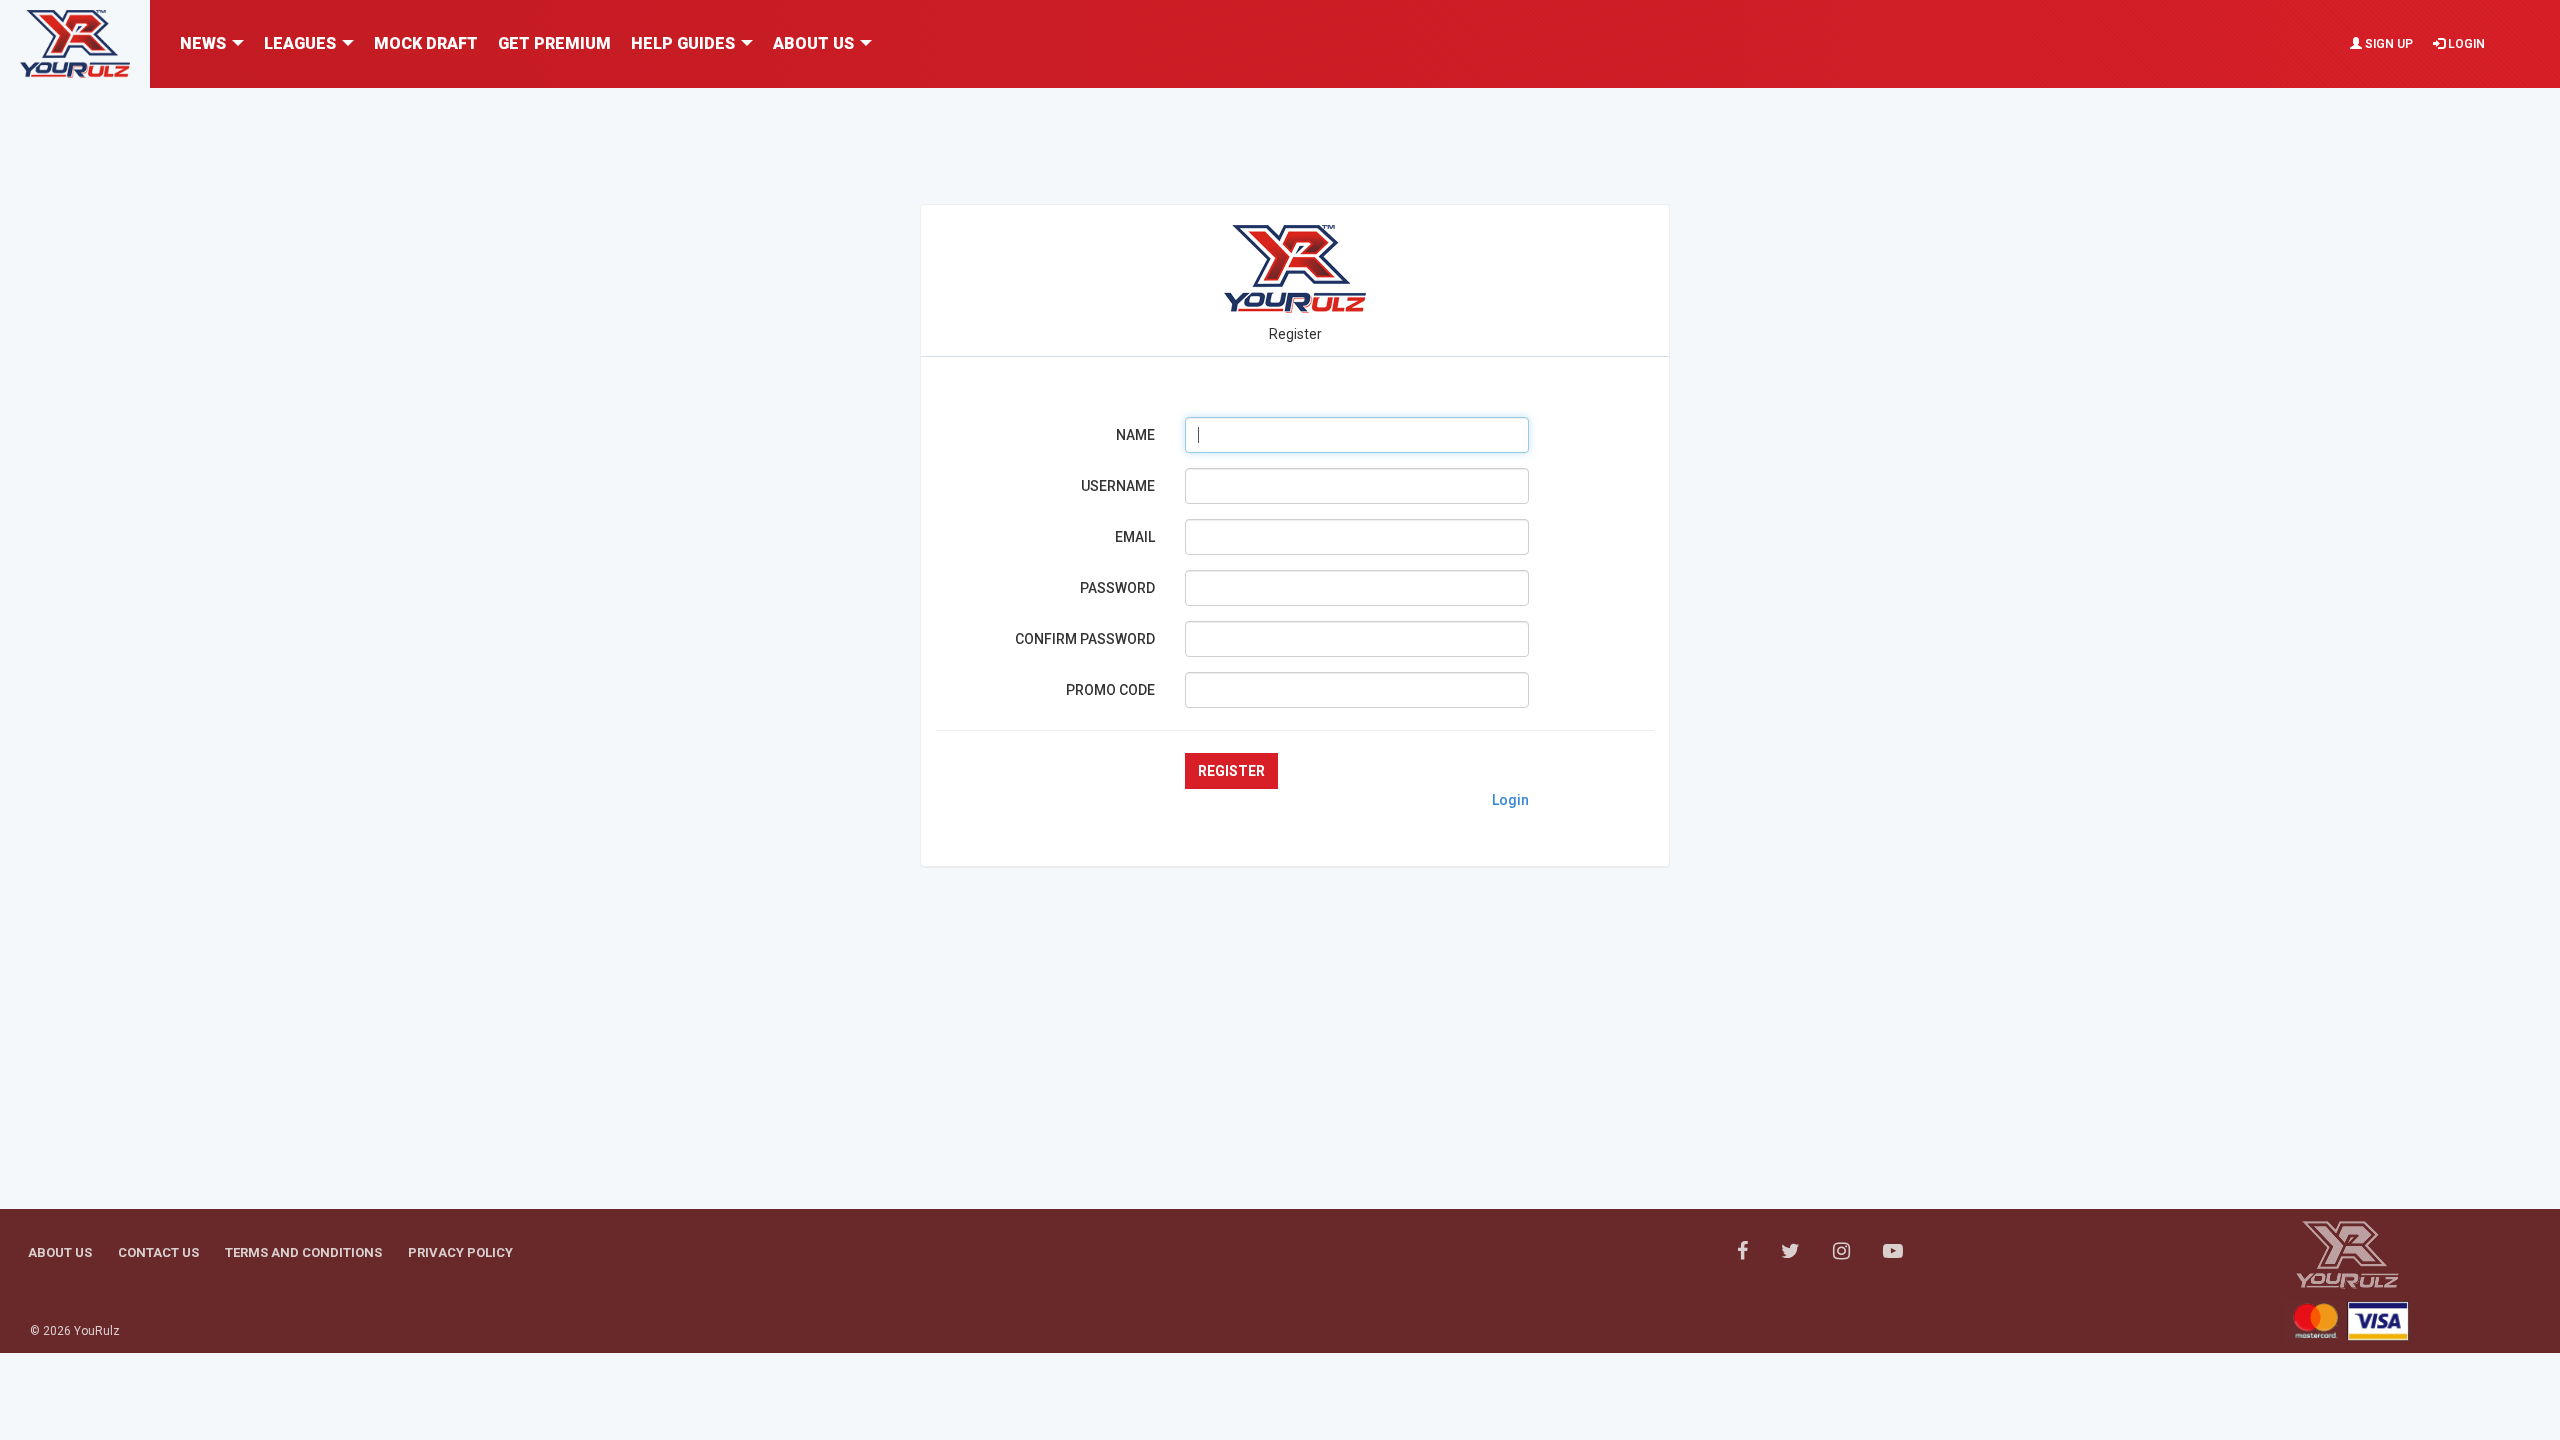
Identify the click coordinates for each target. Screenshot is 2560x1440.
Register (1231, 771)
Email (1135, 537)
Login (2465, 44)
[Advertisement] (1280, 133)
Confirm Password (1085, 639)
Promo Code (1110, 690)
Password (1117, 588)
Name (1135, 435)
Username (1118, 486)
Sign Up (2387, 44)
